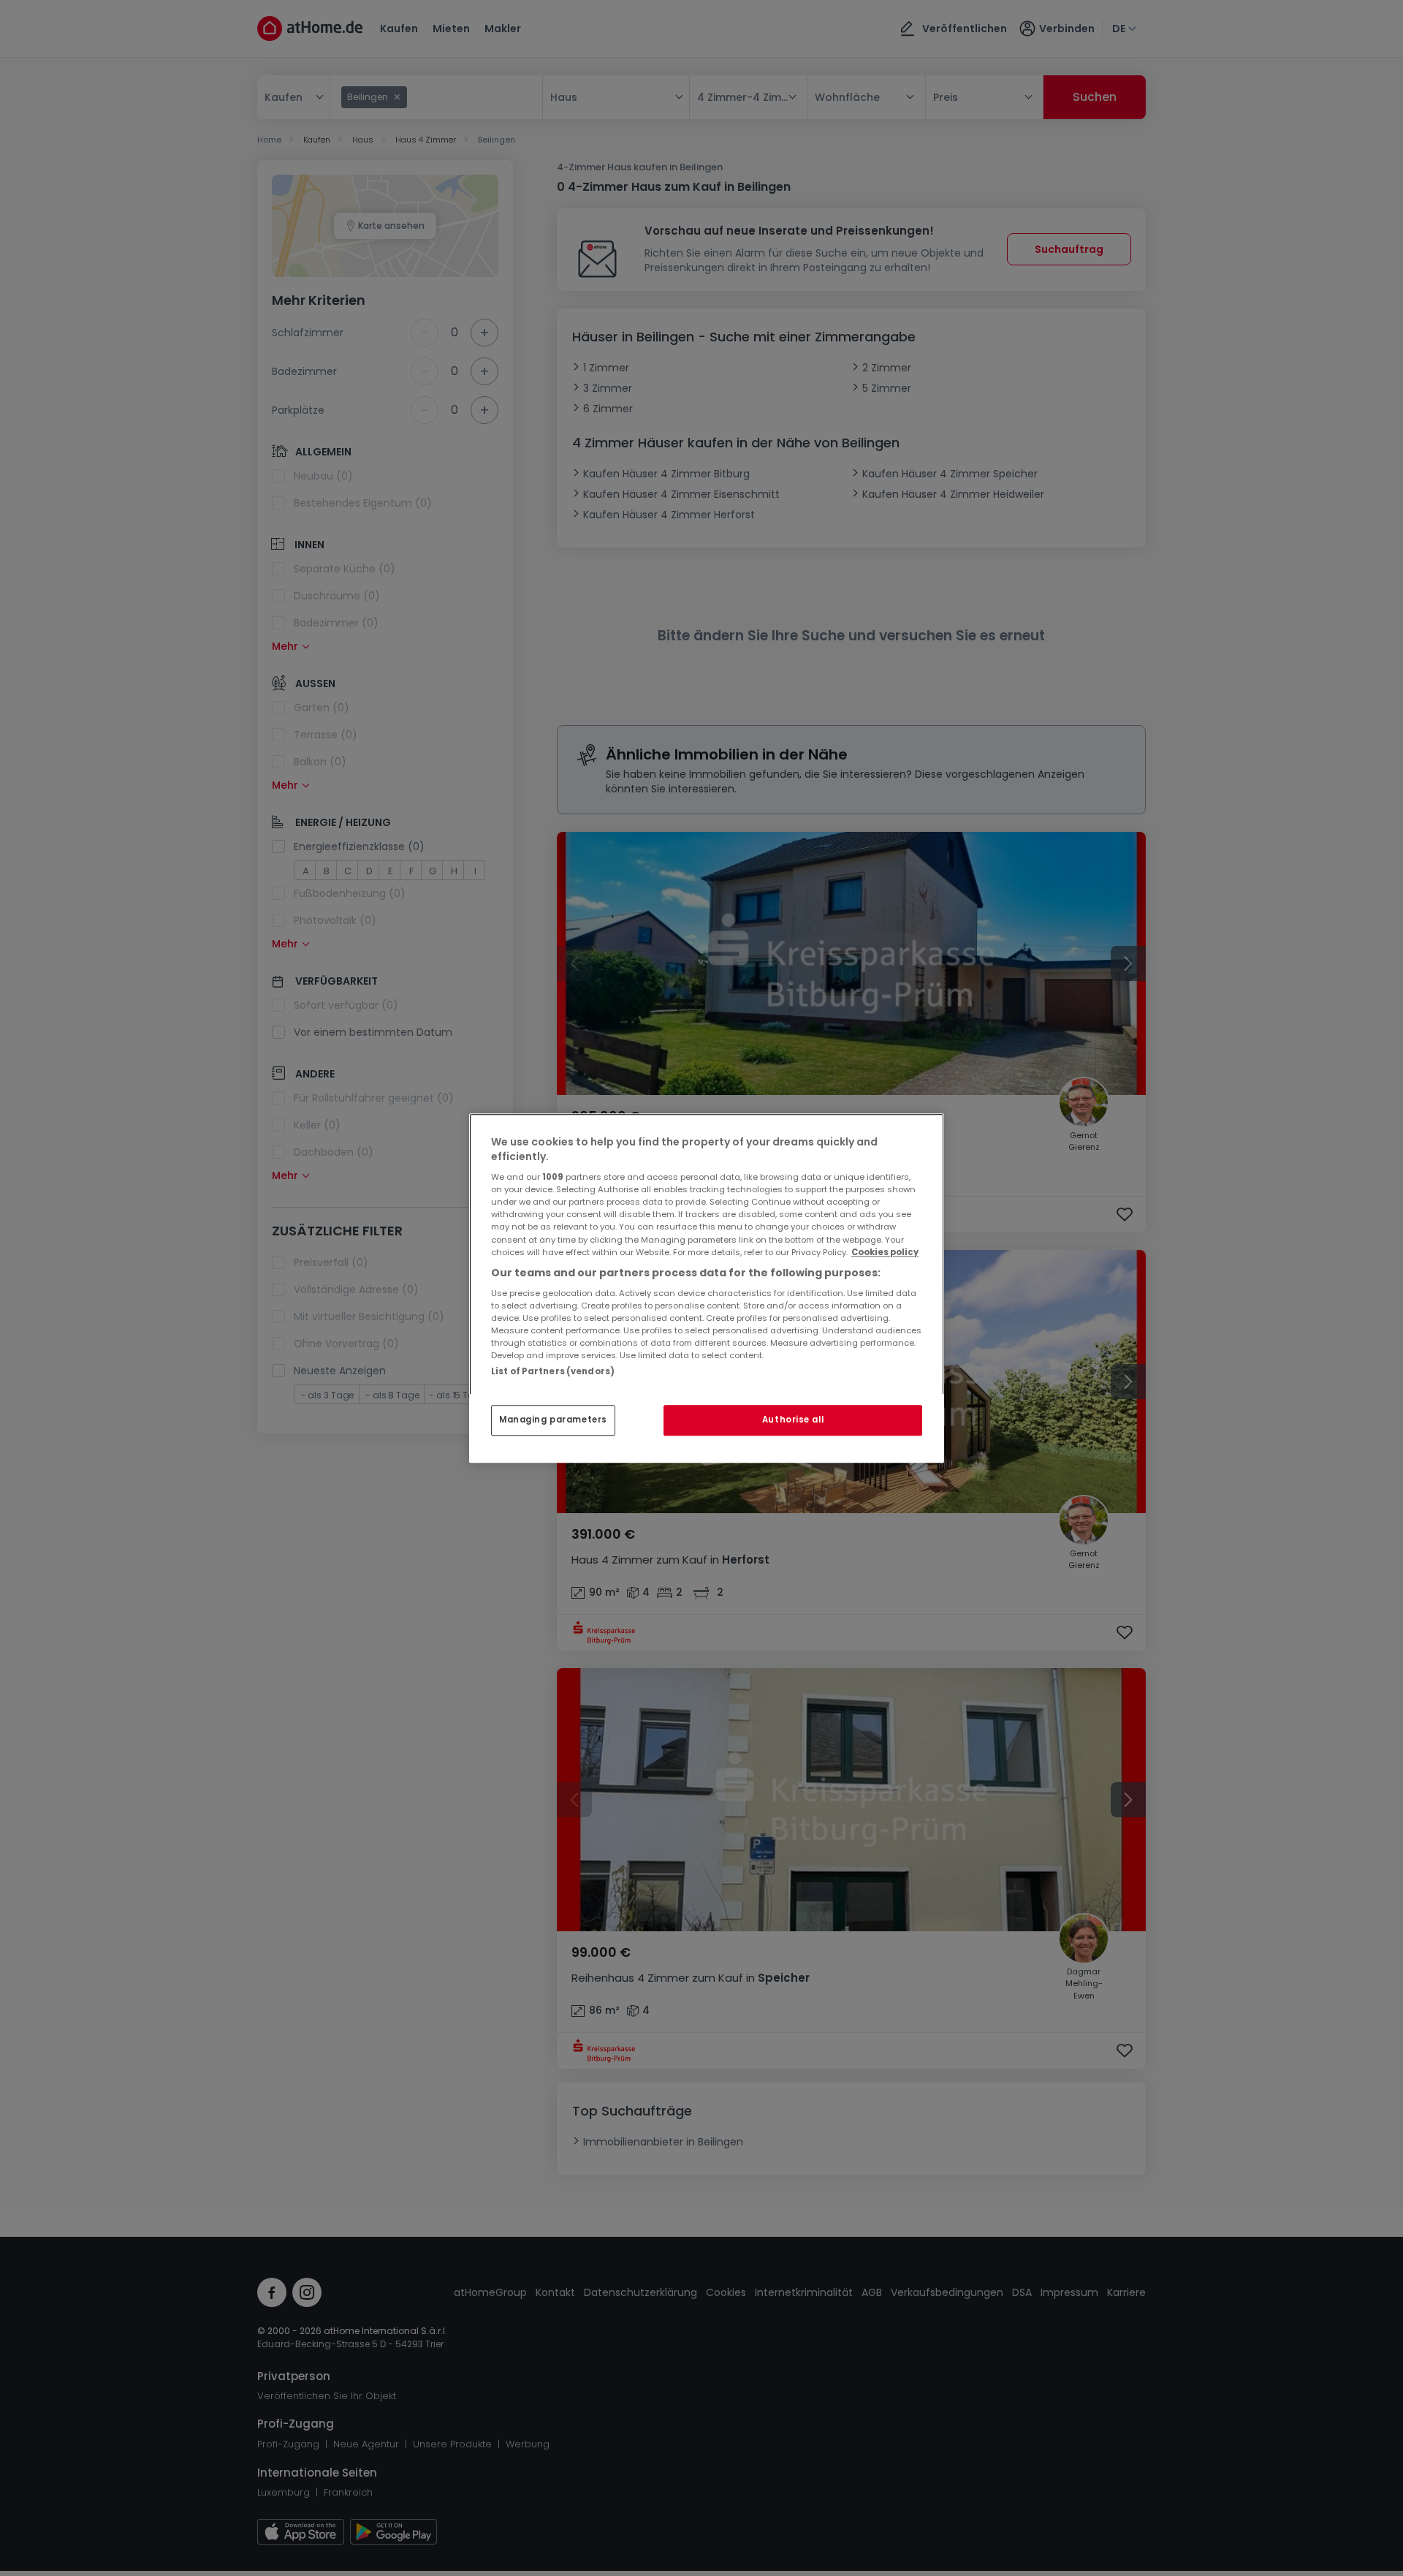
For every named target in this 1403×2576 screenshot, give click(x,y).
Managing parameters (553, 1420)
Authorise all (793, 1420)
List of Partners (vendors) (553, 1371)
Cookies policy (885, 1252)
